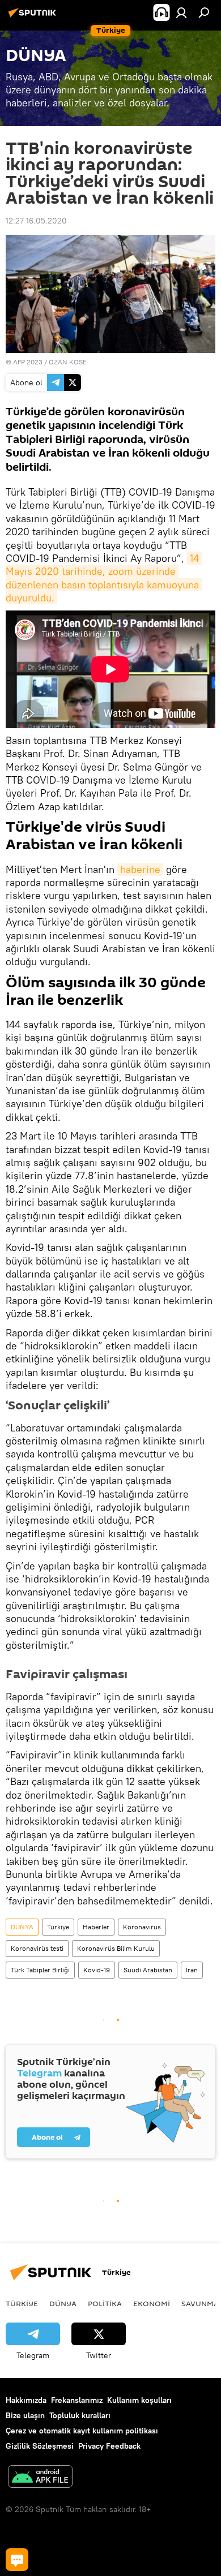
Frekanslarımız (77, 2400)
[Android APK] (40, 2478)
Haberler (96, 1927)
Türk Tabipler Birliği (40, 1970)
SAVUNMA (200, 2303)
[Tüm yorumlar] (17, 2560)
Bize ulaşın (25, 2415)
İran (192, 1970)
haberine (140, 869)
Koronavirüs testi (37, 1948)
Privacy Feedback (109, 2446)
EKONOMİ (152, 2303)
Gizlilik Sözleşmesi (40, 2446)
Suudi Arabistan (148, 1970)
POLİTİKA (105, 2303)
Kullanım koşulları (139, 2400)
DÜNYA (22, 1927)
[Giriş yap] (181, 12)
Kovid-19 (97, 1970)
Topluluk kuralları (80, 2415)
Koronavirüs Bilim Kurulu (116, 1948)
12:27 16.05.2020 (36, 221)
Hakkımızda (26, 2400)
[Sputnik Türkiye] (34, 17)
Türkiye (58, 1927)
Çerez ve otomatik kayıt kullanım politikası (82, 2431)
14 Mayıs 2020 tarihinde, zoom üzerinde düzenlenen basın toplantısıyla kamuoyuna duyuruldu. (104, 578)
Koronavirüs (142, 1927)
